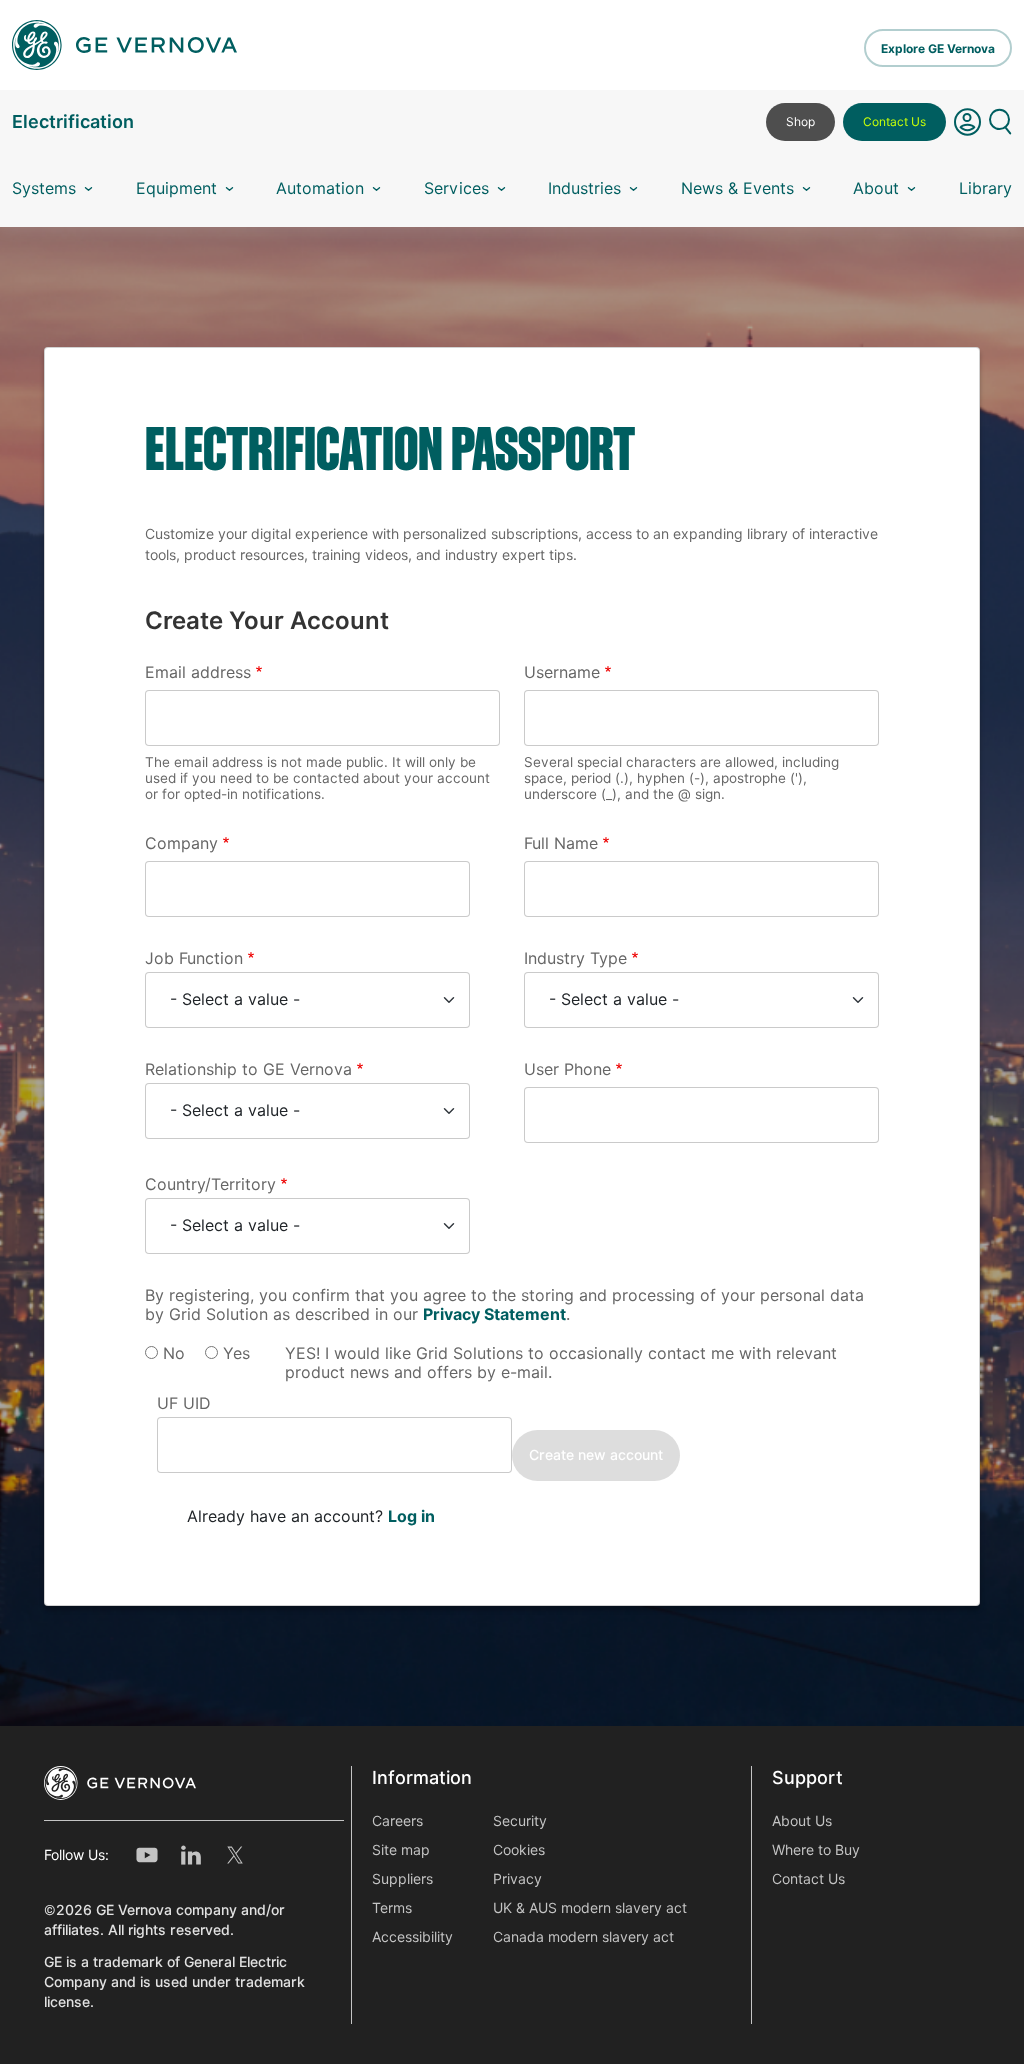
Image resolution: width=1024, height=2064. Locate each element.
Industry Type (575, 958)
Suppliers (402, 1879)
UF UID (184, 1403)
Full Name (561, 843)
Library (985, 188)
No (174, 1353)
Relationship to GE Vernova (248, 1069)
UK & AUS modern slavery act (590, 1908)
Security (520, 1821)
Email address (198, 672)
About (876, 188)
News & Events (737, 188)
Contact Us (894, 121)
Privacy (517, 1879)
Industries (584, 188)
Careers (397, 1821)
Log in (411, 1516)
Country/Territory (210, 1184)
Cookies (519, 1850)
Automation (320, 188)
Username (562, 672)
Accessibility (412, 1937)
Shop (800, 121)
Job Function (194, 958)
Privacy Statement (494, 1314)
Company (181, 843)
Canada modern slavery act (583, 1937)
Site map (401, 1850)
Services (456, 188)
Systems (44, 188)
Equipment (176, 188)
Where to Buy (816, 1850)
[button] (967, 130)
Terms (392, 1908)
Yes (236, 1353)
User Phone (567, 1069)
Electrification (73, 121)
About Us (802, 1821)
